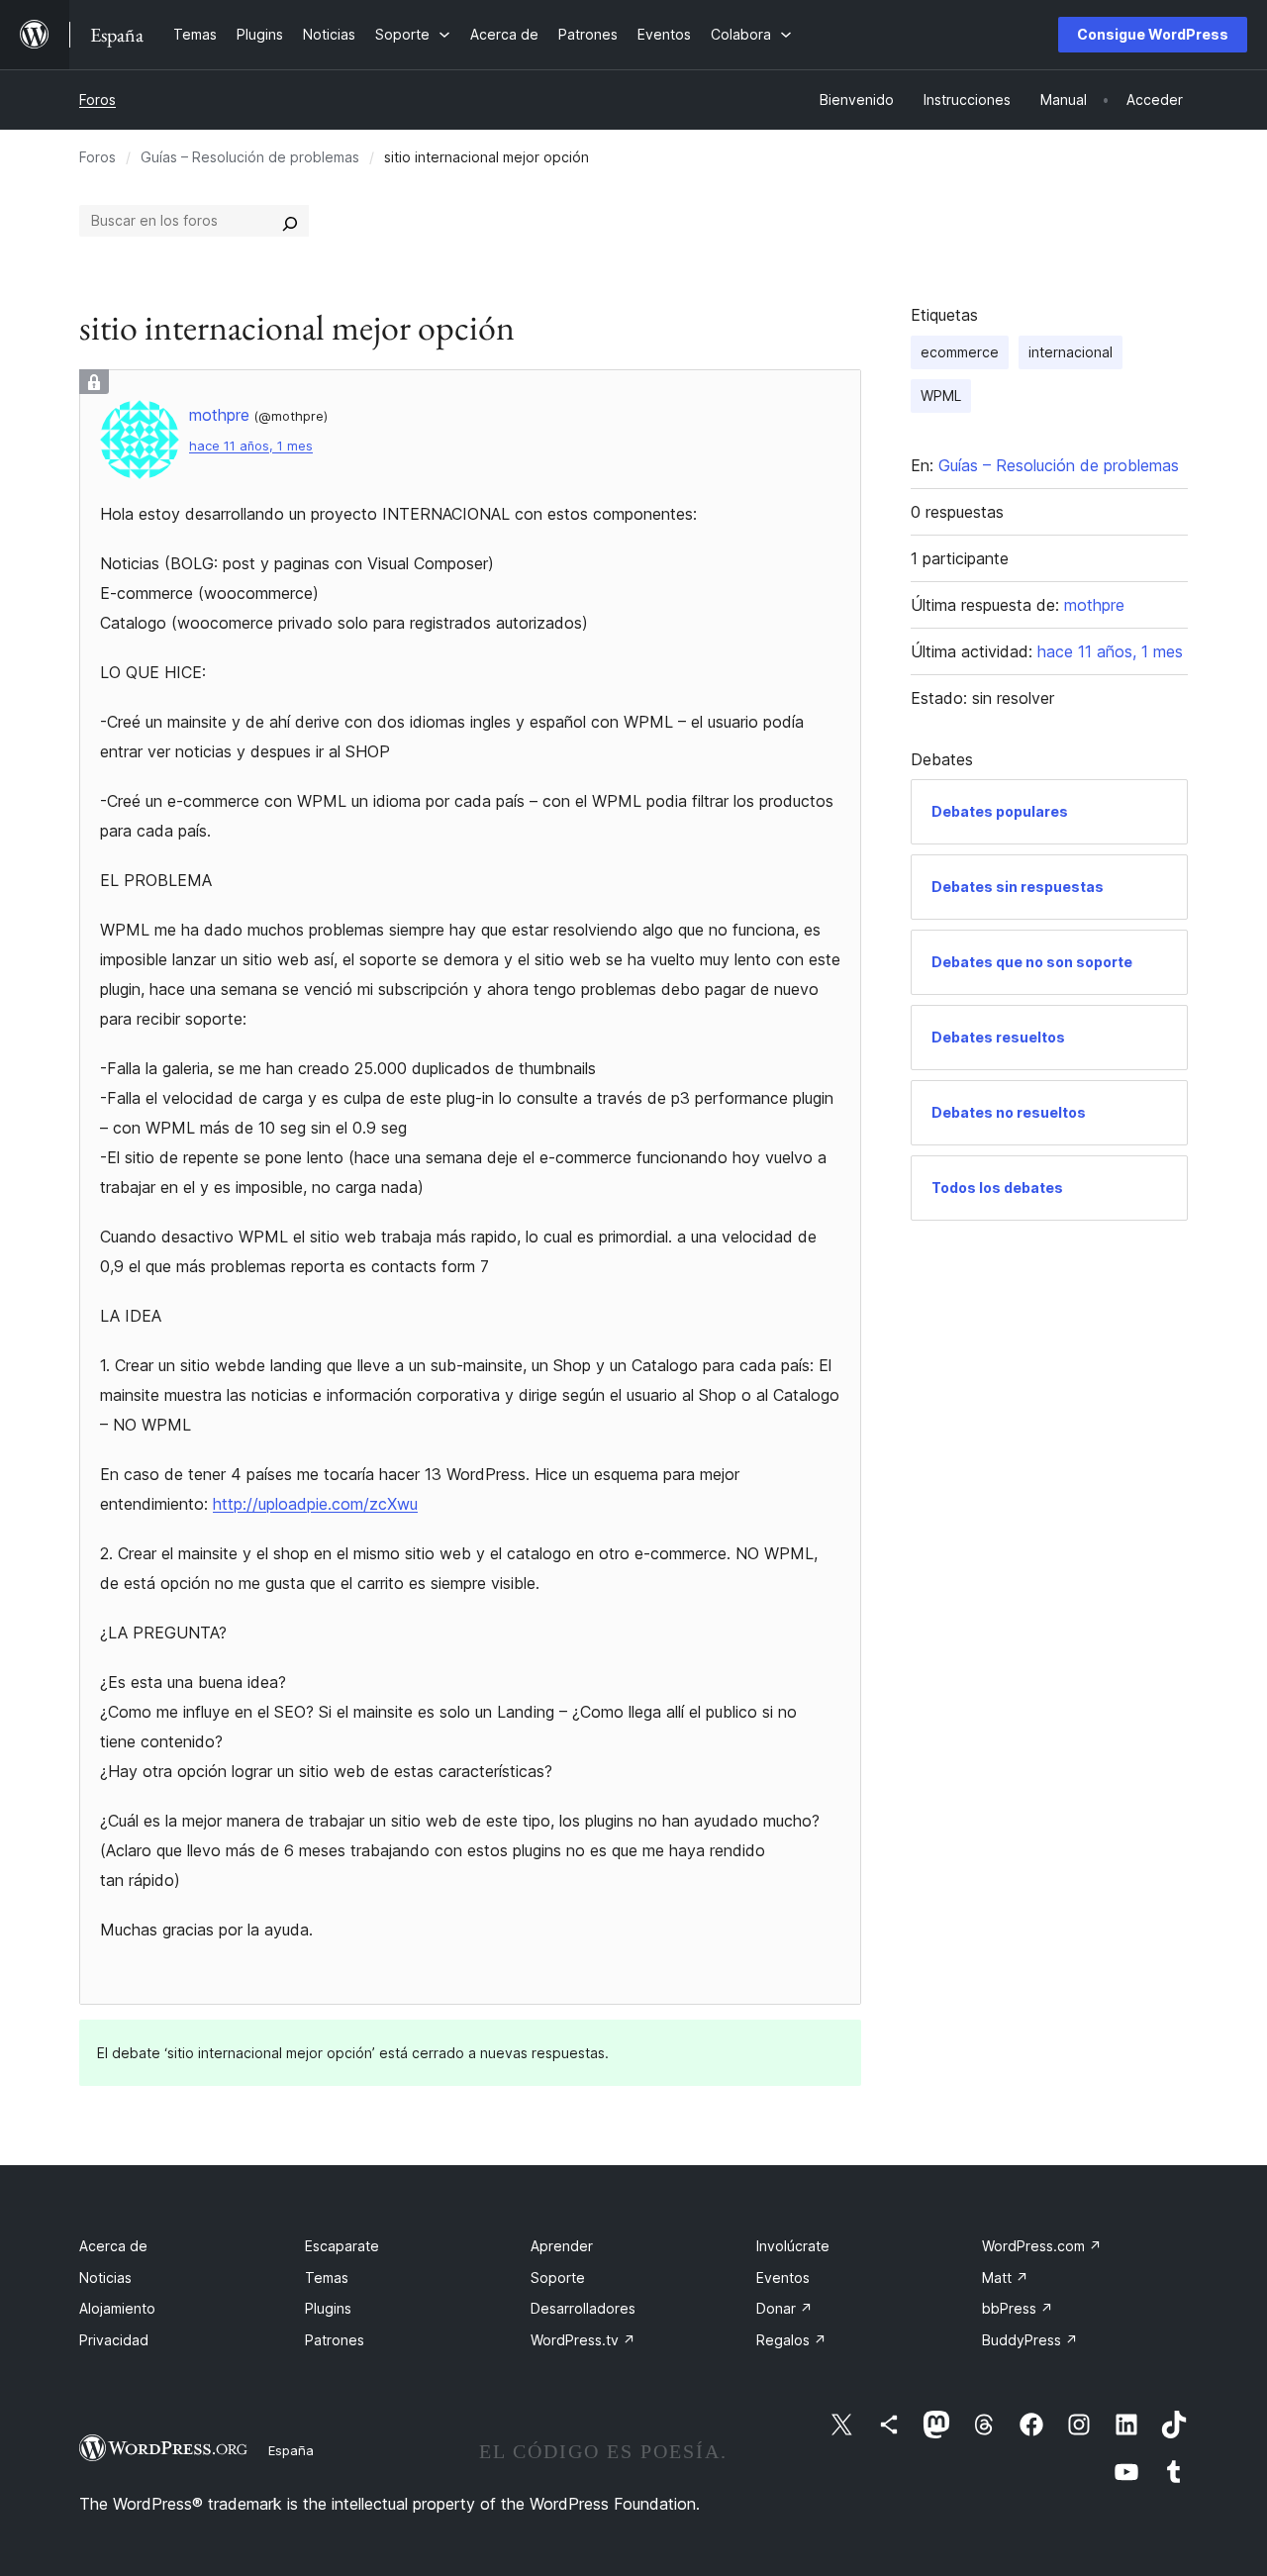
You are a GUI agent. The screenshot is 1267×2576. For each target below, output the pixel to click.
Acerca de (113, 2246)
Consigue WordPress (1153, 34)
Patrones (335, 2340)
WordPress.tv (583, 2340)
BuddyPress (1030, 2340)
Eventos (783, 2278)
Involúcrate (793, 2246)
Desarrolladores (583, 2308)
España (291, 2450)
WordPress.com (1042, 2246)
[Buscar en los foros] (290, 221)
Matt (1005, 2278)
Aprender (562, 2246)
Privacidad (114, 2340)
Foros (97, 99)
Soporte (558, 2278)
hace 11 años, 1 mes (251, 446)
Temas (327, 2278)
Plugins (328, 2308)
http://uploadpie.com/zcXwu (315, 1504)
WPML (941, 396)
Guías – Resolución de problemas (250, 157)
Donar (784, 2308)
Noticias (105, 2278)
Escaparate (342, 2246)
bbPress (1018, 2308)
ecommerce (960, 352)
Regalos (791, 2340)
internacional (1071, 352)
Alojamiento (117, 2308)
